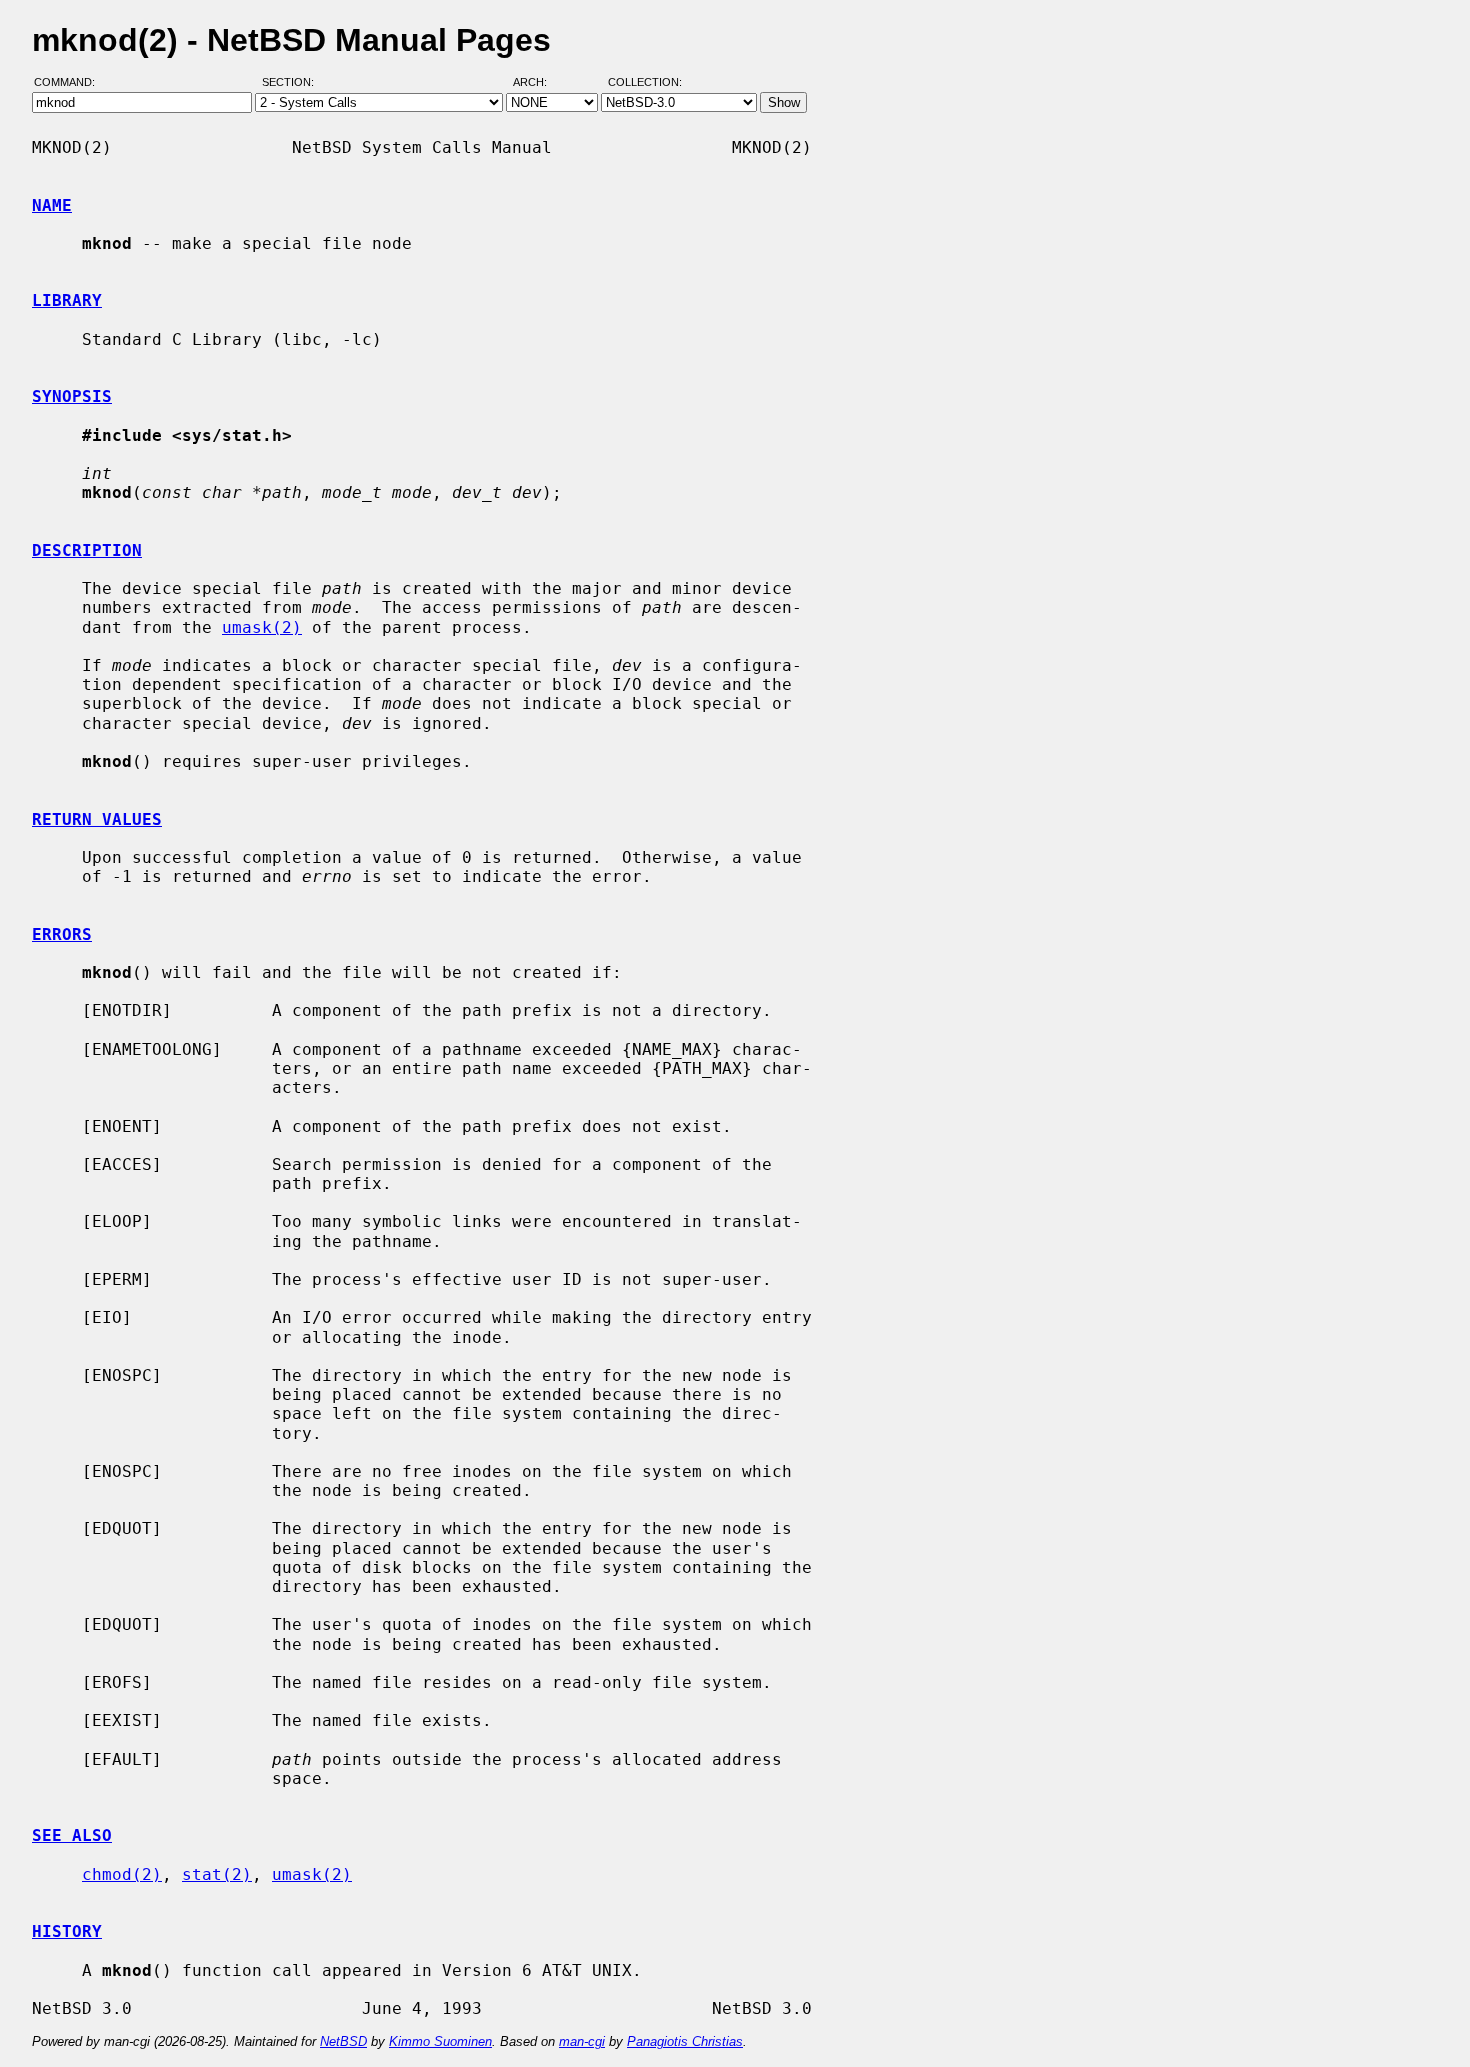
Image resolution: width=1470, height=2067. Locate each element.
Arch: (539, 83)
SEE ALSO (72, 1835)
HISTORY (67, 1931)
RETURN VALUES (97, 819)
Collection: (645, 83)
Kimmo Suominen (440, 2041)
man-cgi (582, 2041)
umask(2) (262, 627)
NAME (52, 205)
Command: (70, 83)
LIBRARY (67, 300)
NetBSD (343, 2041)
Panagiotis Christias (685, 2041)
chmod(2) (122, 1874)
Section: (292, 83)
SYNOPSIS (72, 396)
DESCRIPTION (87, 550)
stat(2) (217, 1874)
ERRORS (62, 934)
